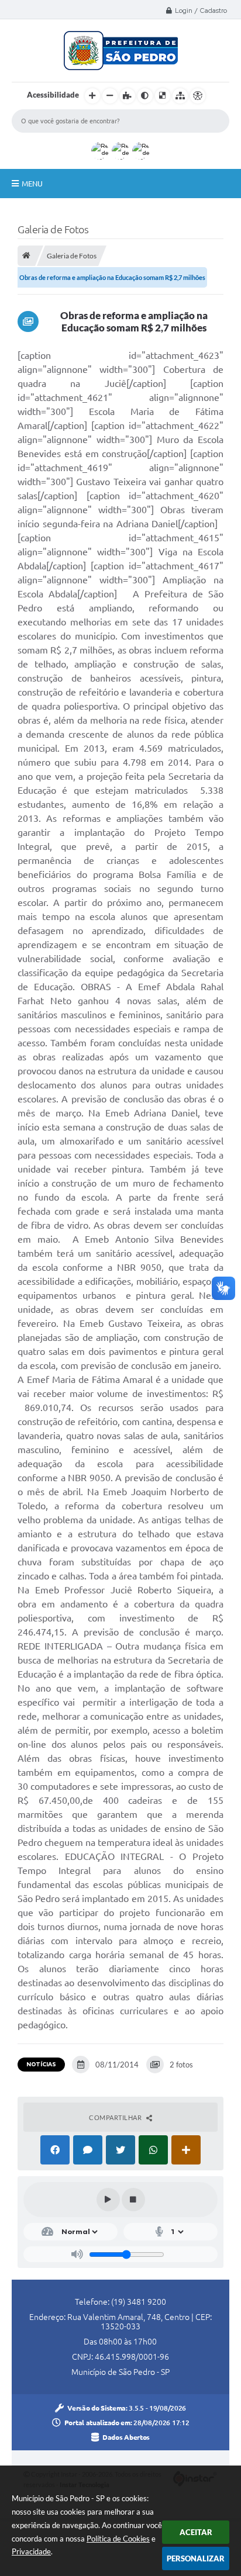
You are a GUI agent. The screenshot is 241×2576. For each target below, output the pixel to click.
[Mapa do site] (180, 96)
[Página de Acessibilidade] (198, 96)
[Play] (108, 2200)
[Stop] (133, 2200)
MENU (32, 184)
